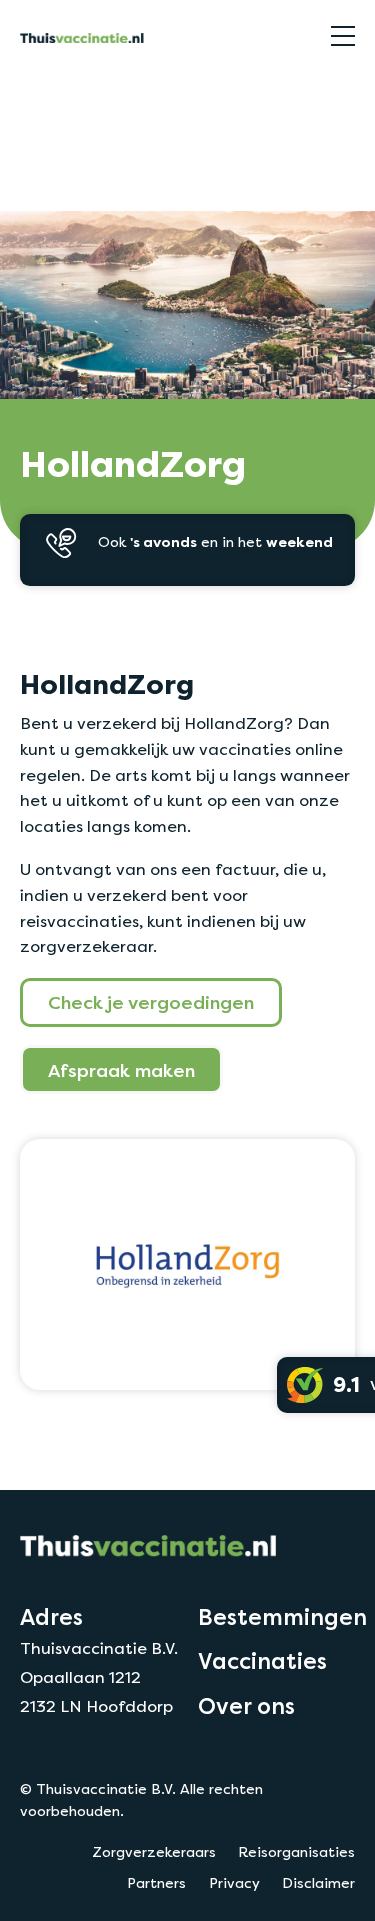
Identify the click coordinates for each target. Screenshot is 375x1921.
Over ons (246, 1706)
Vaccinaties (262, 1661)
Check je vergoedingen (151, 1002)
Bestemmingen (282, 1617)
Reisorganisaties (296, 1852)
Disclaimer (318, 1883)
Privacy (234, 1883)
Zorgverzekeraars (79, 93)
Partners (156, 1883)
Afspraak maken (121, 1070)
